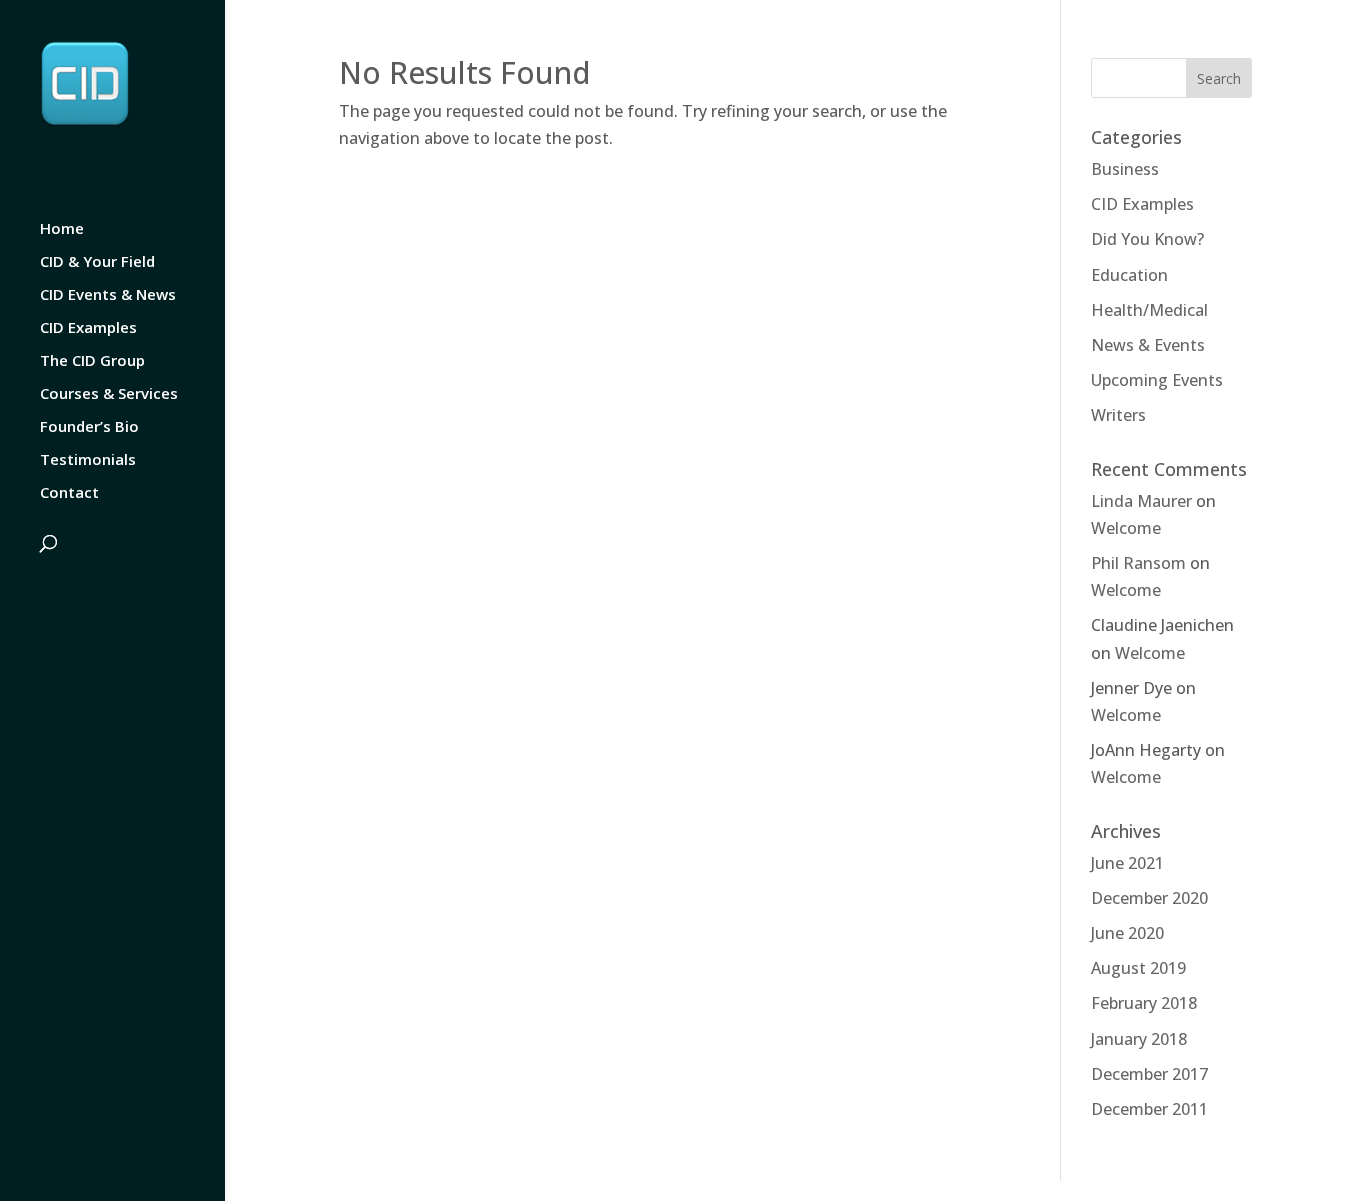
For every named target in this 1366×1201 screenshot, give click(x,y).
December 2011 (1149, 1109)
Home (62, 229)
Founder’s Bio (89, 427)
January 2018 (1139, 1039)
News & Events (1148, 345)
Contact (69, 493)
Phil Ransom (1138, 563)
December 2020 (1149, 898)
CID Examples (88, 328)
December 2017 (1149, 1074)
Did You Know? (1147, 239)
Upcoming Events (1157, 380)
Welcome (1126, 528)
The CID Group (92, 361)
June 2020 (1127, 933)
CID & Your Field (97, 262)
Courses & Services (109, 394)
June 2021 (1127, 863)
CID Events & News (108, 295)
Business (1125, 169)
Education (1129, 275)
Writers (1118, 415)
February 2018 (1144, 1003)
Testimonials (88, 460)
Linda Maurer (1141, 501)
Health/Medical (1149, 310)
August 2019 (1138, 968)
